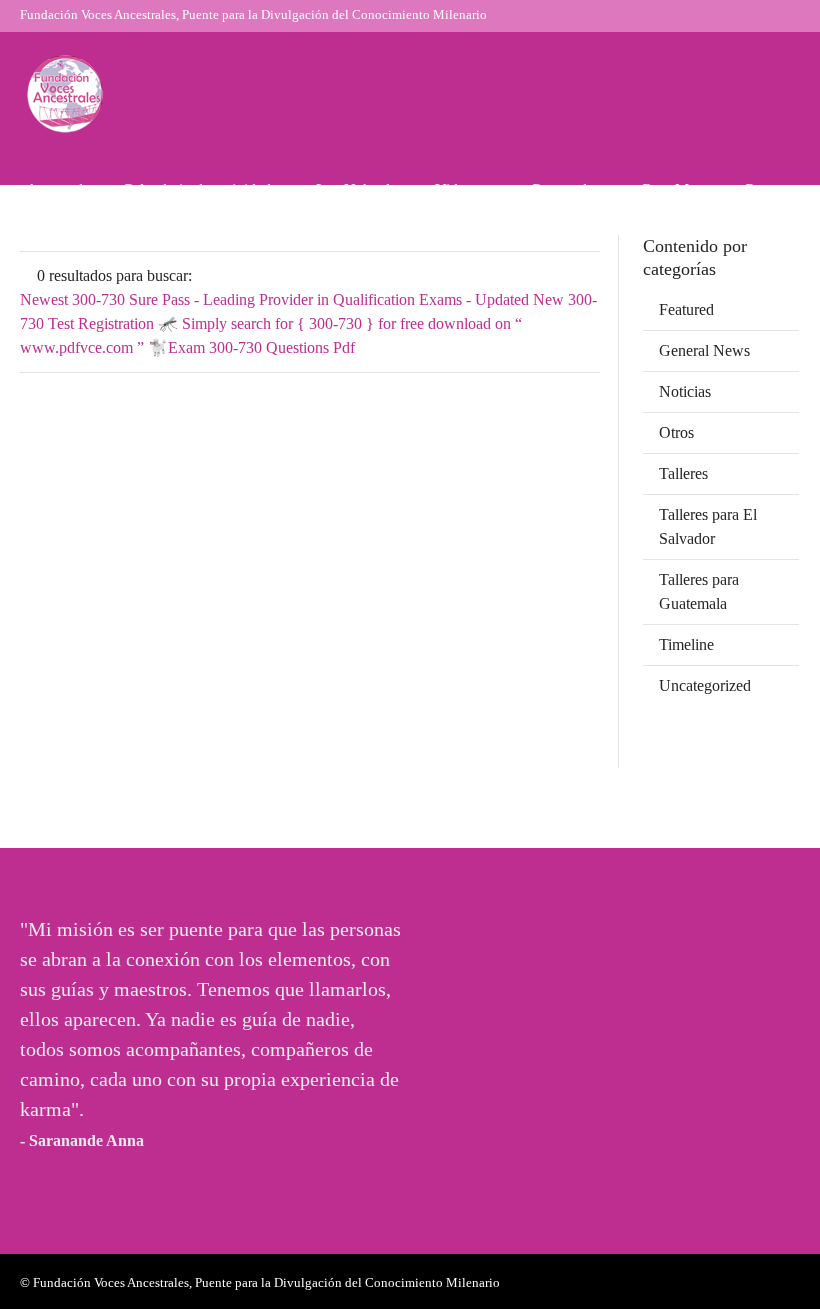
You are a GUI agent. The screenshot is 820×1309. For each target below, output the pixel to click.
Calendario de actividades (203, 189)
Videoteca (466, 189)
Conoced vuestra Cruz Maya (620, 189)
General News (704, 350)
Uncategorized (705, 685)
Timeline (686, 644)
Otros (676, 432)
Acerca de (58, 189)
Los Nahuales (359, 189)
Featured (686, 309)
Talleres (683, 473)
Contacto (771, 189)
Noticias (685, 391)
